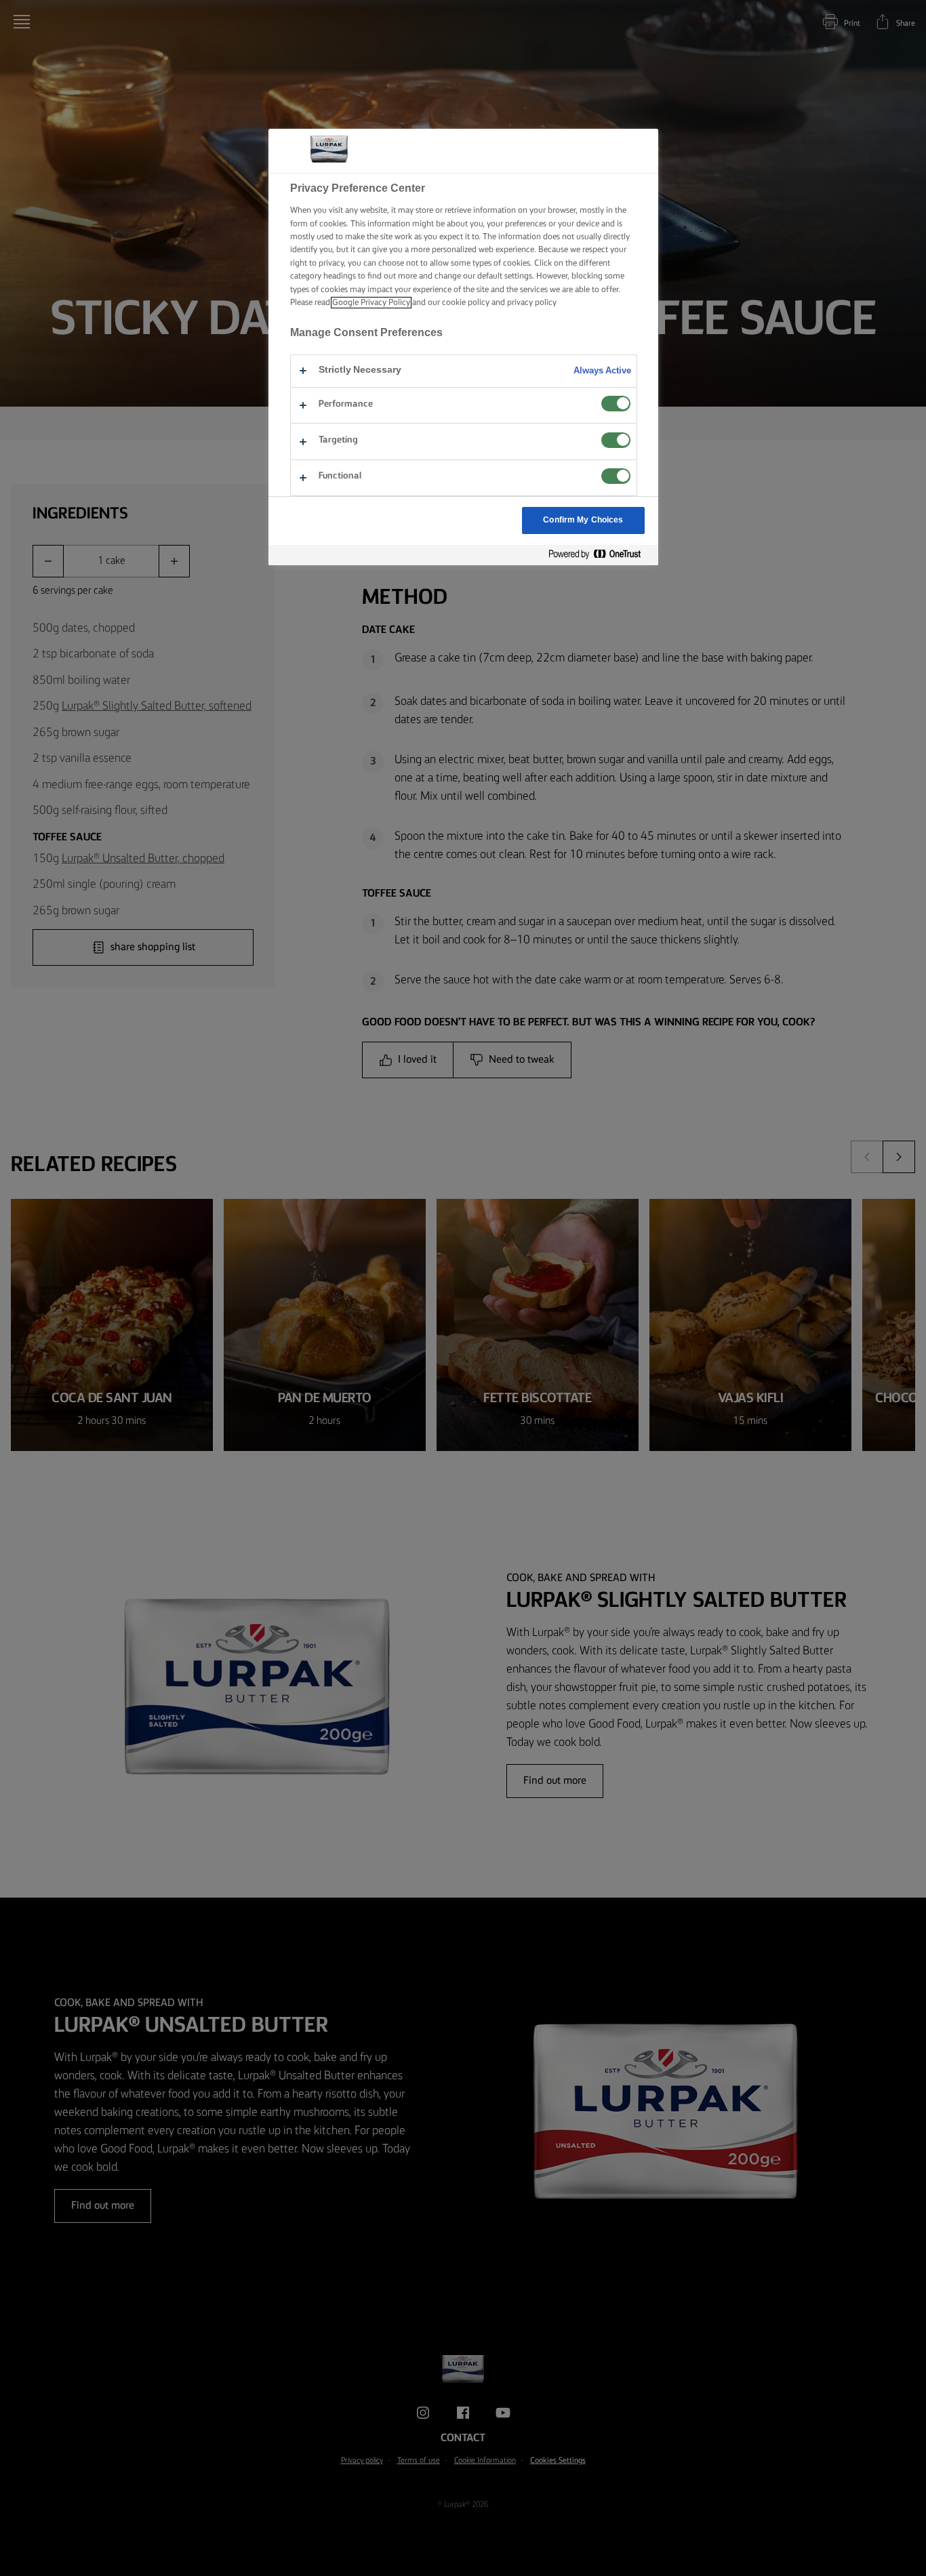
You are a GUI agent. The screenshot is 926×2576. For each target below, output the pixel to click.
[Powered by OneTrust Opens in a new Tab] (600, 555)
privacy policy (532, 303)
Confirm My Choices (583, 520)
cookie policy (466, 303)
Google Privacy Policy (371, 303)
